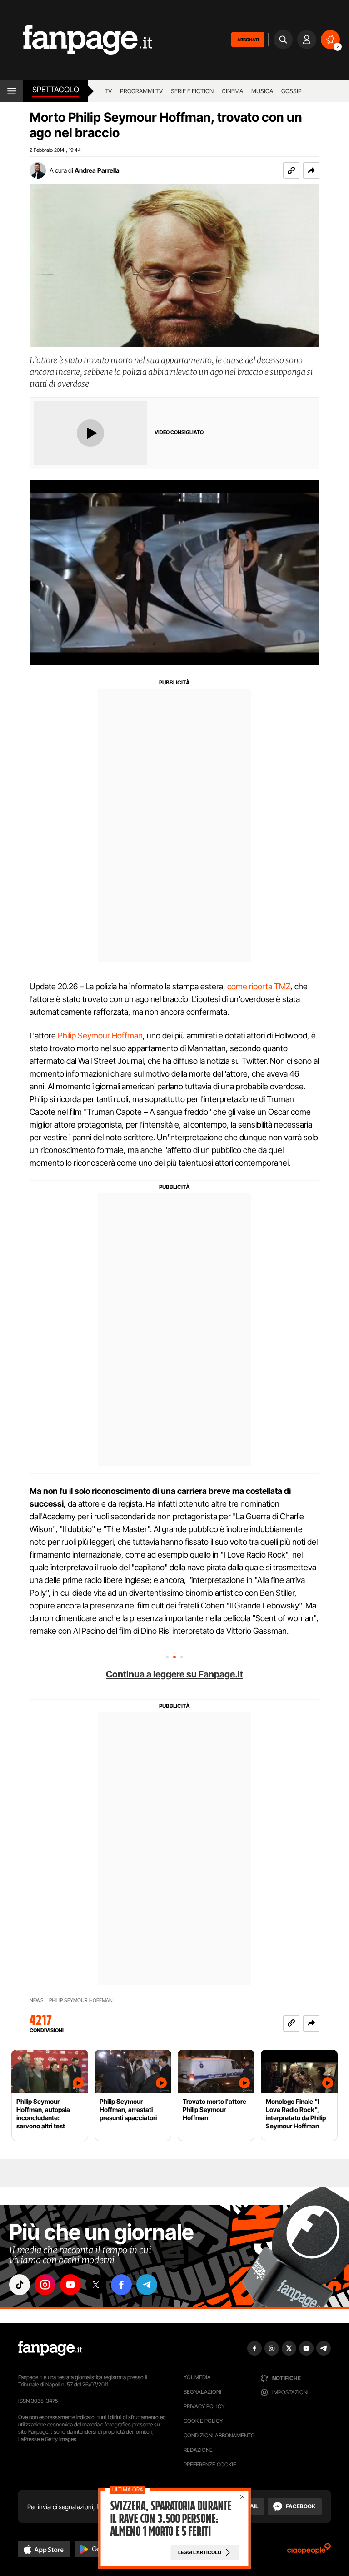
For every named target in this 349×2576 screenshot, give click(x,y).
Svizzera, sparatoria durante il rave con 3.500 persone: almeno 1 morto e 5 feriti (171, 2519)
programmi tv (141, 91)
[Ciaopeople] (309, 2552)
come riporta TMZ (259, 986)
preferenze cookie (210, 2464)
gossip (292, 91)
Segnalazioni (202, 2392)
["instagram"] (45, 2285)
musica (262, 91)
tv (108, 91)
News (37, 2000)
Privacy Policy (204, 2406)
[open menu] (12, 91)
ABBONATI (248, 40)
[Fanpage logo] (76, 40)
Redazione (198, 2450)
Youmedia (197, 2377)
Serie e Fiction (192, 91)
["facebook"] (121, 2285)
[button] (311, 170)
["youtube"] (70, 2285)
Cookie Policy (203, 2421)
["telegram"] (147, 2285)
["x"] (96, 2285)
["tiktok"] (20, 2285)
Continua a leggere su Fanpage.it (174, 1674)
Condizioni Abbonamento (219, 2435)
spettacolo (56, 90)
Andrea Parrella (97, 170)
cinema (232, 91)
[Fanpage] (50, 2348)
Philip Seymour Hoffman (100, 1036)
